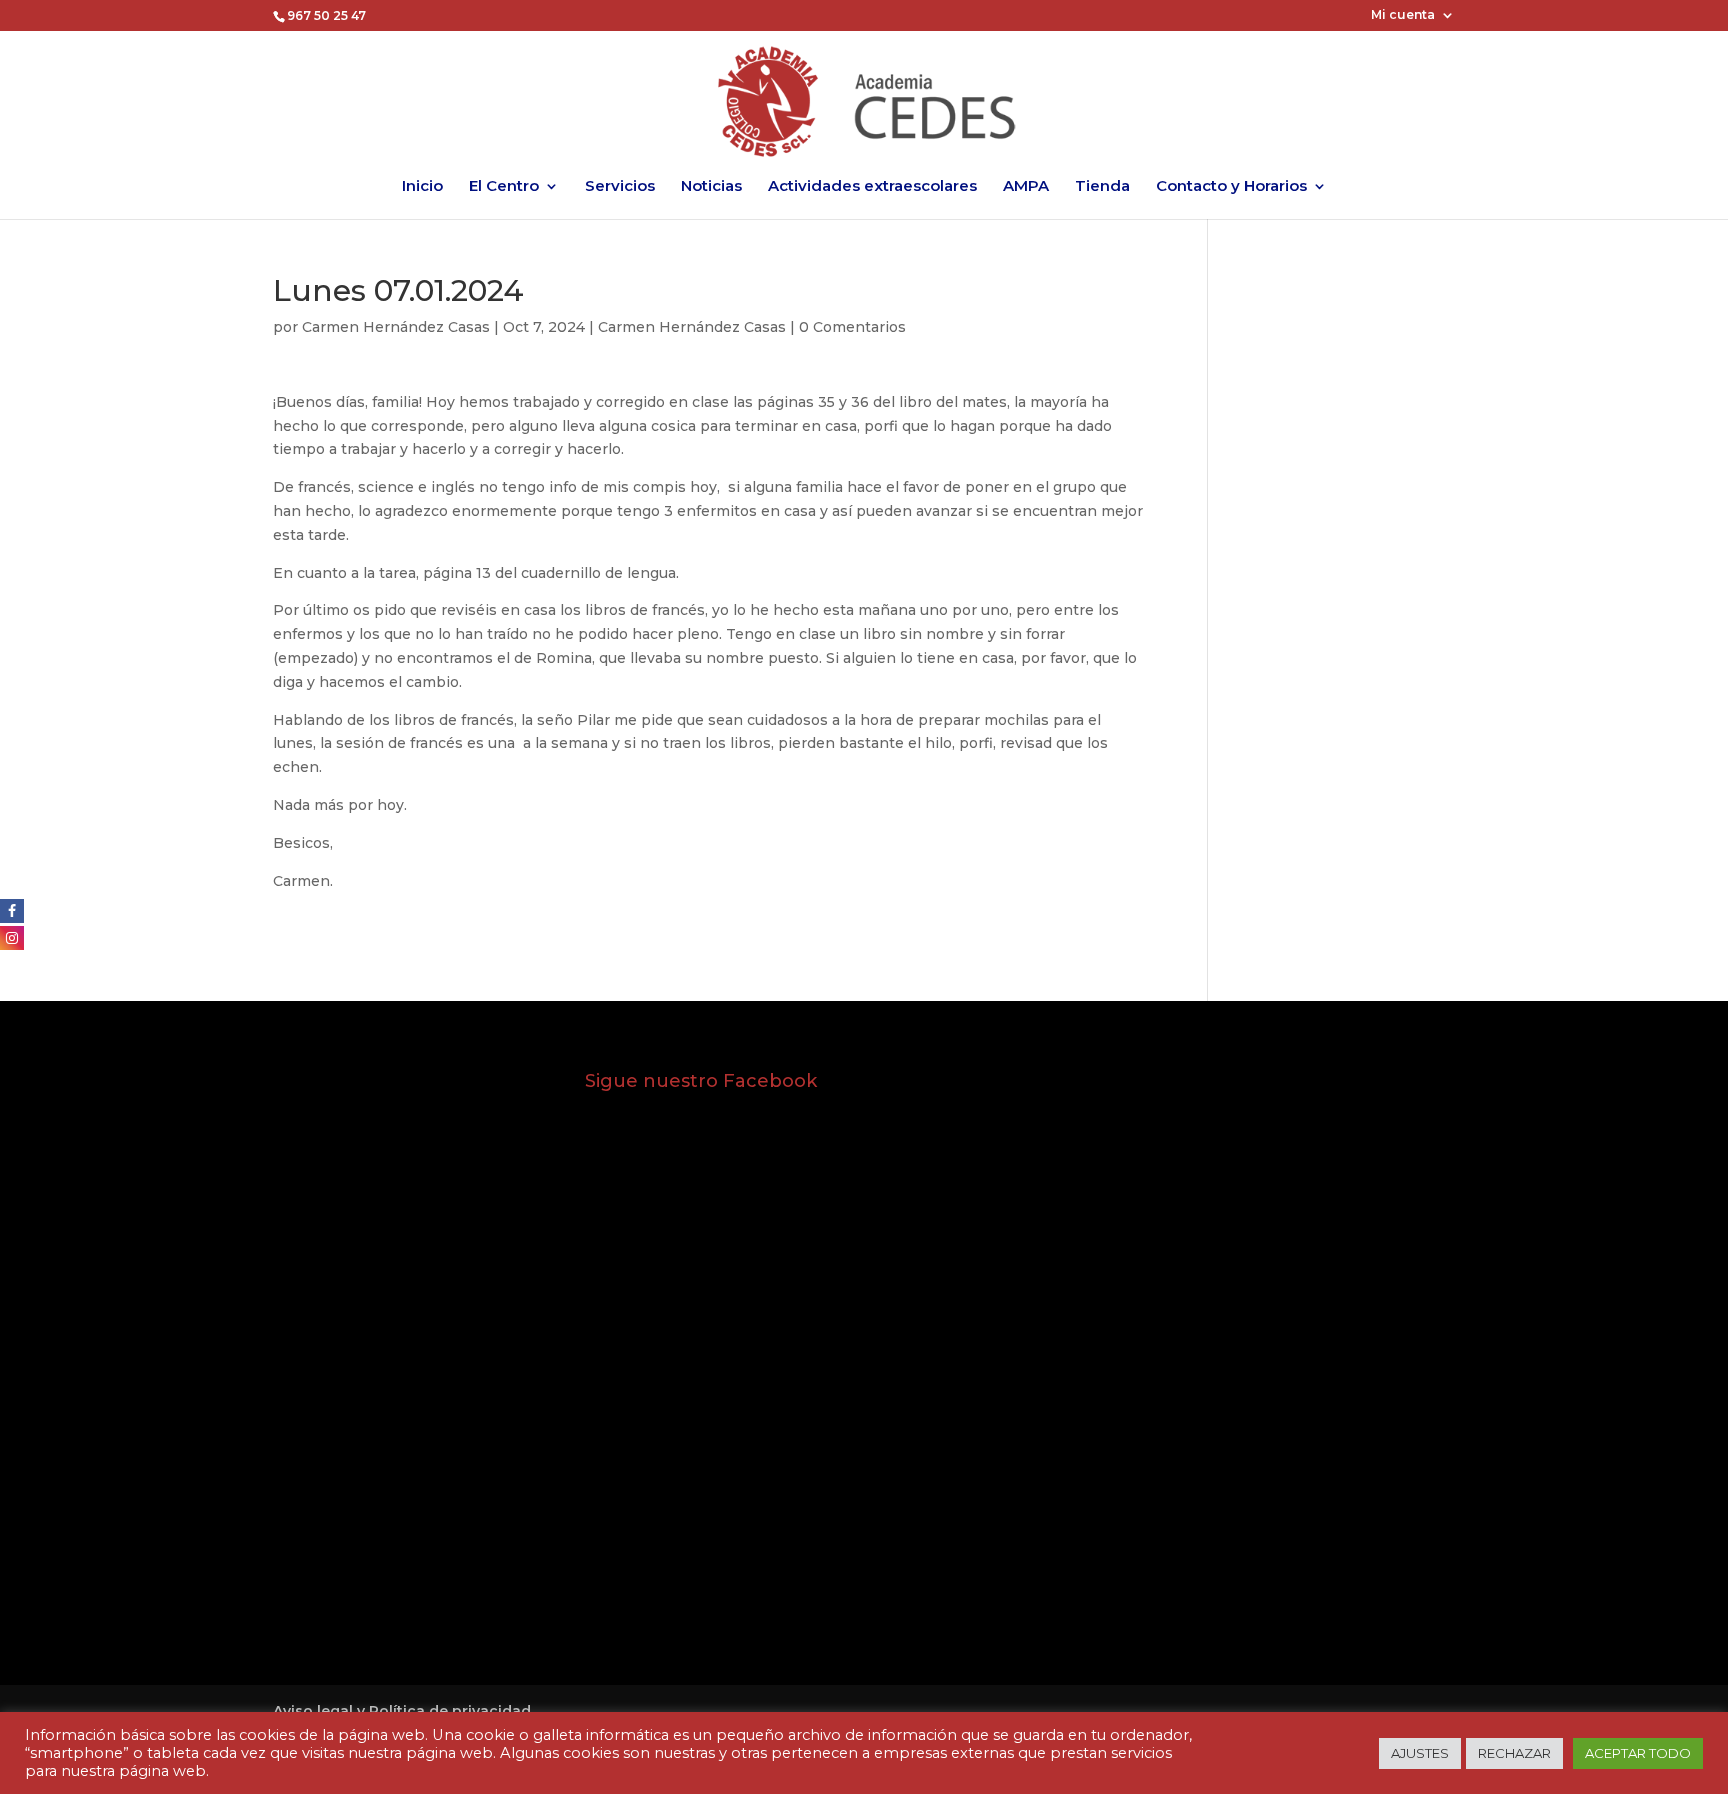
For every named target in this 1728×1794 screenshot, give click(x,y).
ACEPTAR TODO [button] (1638, 1753)
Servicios (620, 187)
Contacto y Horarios (1231, 187)
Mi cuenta (1403, 15)
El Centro (504, 187)
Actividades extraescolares (872, 187)
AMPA (1026, 187)
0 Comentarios (852, 327)
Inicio (422, 187)
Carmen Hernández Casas (396, 327)
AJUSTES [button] (1420, 1753)
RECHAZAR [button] (1514, 1753)
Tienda (1102, 187)
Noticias (711, 187)
